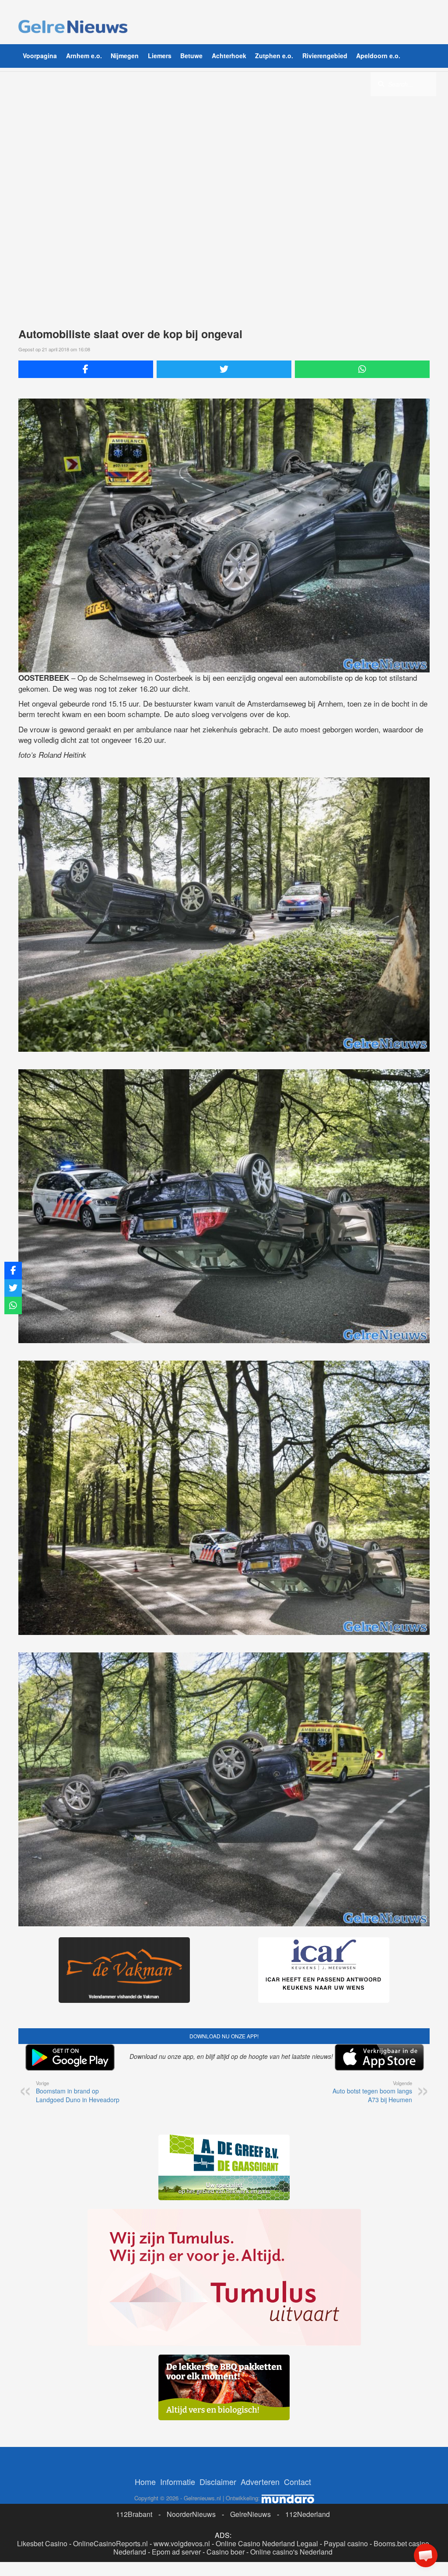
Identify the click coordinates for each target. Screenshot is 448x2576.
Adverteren (260, 2481)
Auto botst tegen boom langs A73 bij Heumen (372, 2092)
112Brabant (134, 2514)
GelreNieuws (250, 2514)
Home (145, 2481)
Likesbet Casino (42, 2543)
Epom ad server (176, 2552)
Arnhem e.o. (84, 56)
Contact (297, 2481)
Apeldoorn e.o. (378, 56)
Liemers (160, 56)
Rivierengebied (325, 56)
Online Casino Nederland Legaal (267, 2543)
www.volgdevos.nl (182, 2543)
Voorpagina (40, 56)
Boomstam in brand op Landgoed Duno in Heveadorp (78, 2092)
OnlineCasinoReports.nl (110, 2543)
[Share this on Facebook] (86, 369)
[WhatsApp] (362, 369)
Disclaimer (218, 2481)
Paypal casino (346, 2543)
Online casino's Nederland (291, 2552)
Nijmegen (125, 56)
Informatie (178, 2481)
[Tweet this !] (224, 369)
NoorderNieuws (191, 2514)
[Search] (381, 84)
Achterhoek (229, 56)
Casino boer (226, 2552)
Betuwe (191, 56)
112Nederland (308, 2514)
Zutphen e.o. (274, 56)
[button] (426, 2555)
